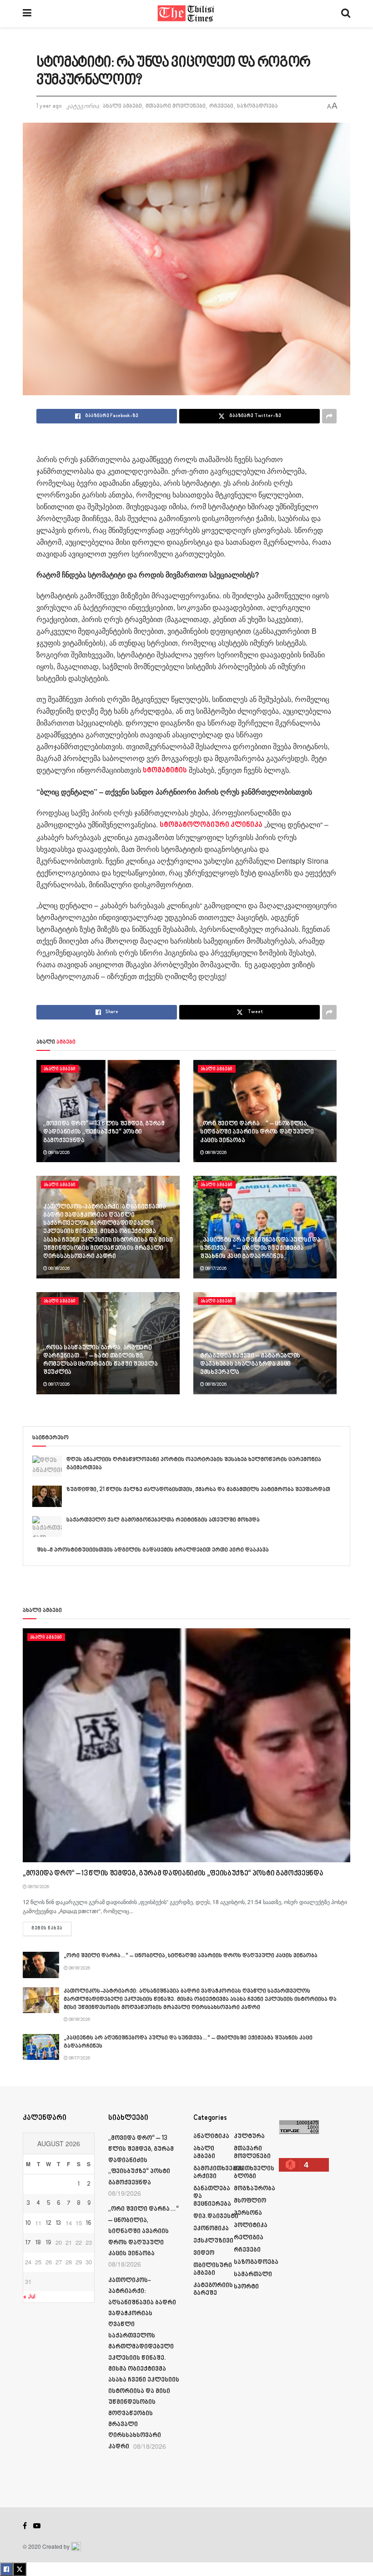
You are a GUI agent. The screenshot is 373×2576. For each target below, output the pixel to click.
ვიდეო (204, 2253)
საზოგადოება (257, 106)
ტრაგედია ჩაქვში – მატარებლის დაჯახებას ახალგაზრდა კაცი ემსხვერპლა (250, 1364)
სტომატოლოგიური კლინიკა (211, 825)
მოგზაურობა (255, 2189)
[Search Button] (346, 14)
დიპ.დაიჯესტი (216, 2216)
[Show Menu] (27, 14)
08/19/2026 (58, 1153)
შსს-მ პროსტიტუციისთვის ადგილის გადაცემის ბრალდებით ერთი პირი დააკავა (153, 1550)
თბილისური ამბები (213, 2269)
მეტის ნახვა (51, 1928)
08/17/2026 (215, 1268)
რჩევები (221, 106)
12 (49, 2223)
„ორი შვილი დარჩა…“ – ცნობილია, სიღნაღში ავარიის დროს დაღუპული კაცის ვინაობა (257, 1132)
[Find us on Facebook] (25, 2526)
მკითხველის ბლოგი (254, 2173)
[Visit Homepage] (186, 14)
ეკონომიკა (211, 2229)
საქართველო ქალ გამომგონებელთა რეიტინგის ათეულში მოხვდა (163, 1520)
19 (48, 2243)
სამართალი (253, 2275)
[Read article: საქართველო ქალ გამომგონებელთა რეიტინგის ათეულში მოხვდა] (47, 1527)
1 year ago (49, 106)
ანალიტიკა (211, 2136)
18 (38, 2243)
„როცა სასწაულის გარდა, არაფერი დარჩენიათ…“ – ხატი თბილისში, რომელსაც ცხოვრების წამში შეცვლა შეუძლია (100, 1360)
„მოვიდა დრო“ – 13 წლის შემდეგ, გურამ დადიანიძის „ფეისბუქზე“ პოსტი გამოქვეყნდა (104, 1132)
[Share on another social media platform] (329, 416)
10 (28, 2223)
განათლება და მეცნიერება (212, 2196)
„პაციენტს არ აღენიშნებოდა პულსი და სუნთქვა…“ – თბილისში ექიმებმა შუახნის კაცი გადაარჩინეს (260, 1248)
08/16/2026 (215, 1384)
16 (89, 2223)
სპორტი (246, 2287)
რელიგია (249, 2238)
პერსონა (248, 2213)
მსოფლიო (250, 2201)
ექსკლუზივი (213, 2241)
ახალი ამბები (122, 106)
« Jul (29, 2297)
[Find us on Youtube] (37, 2526)
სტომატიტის (165, 771)
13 (58, 2223)
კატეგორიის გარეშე (213, 2289)
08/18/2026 (215, 1153)
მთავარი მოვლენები (176, 106)
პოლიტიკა (251, 2225)
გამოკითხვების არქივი (218, 2173)
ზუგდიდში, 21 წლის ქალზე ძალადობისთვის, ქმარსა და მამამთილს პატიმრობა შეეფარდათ (198, 1490)
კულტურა (249, 2136)
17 (28, 2243)
